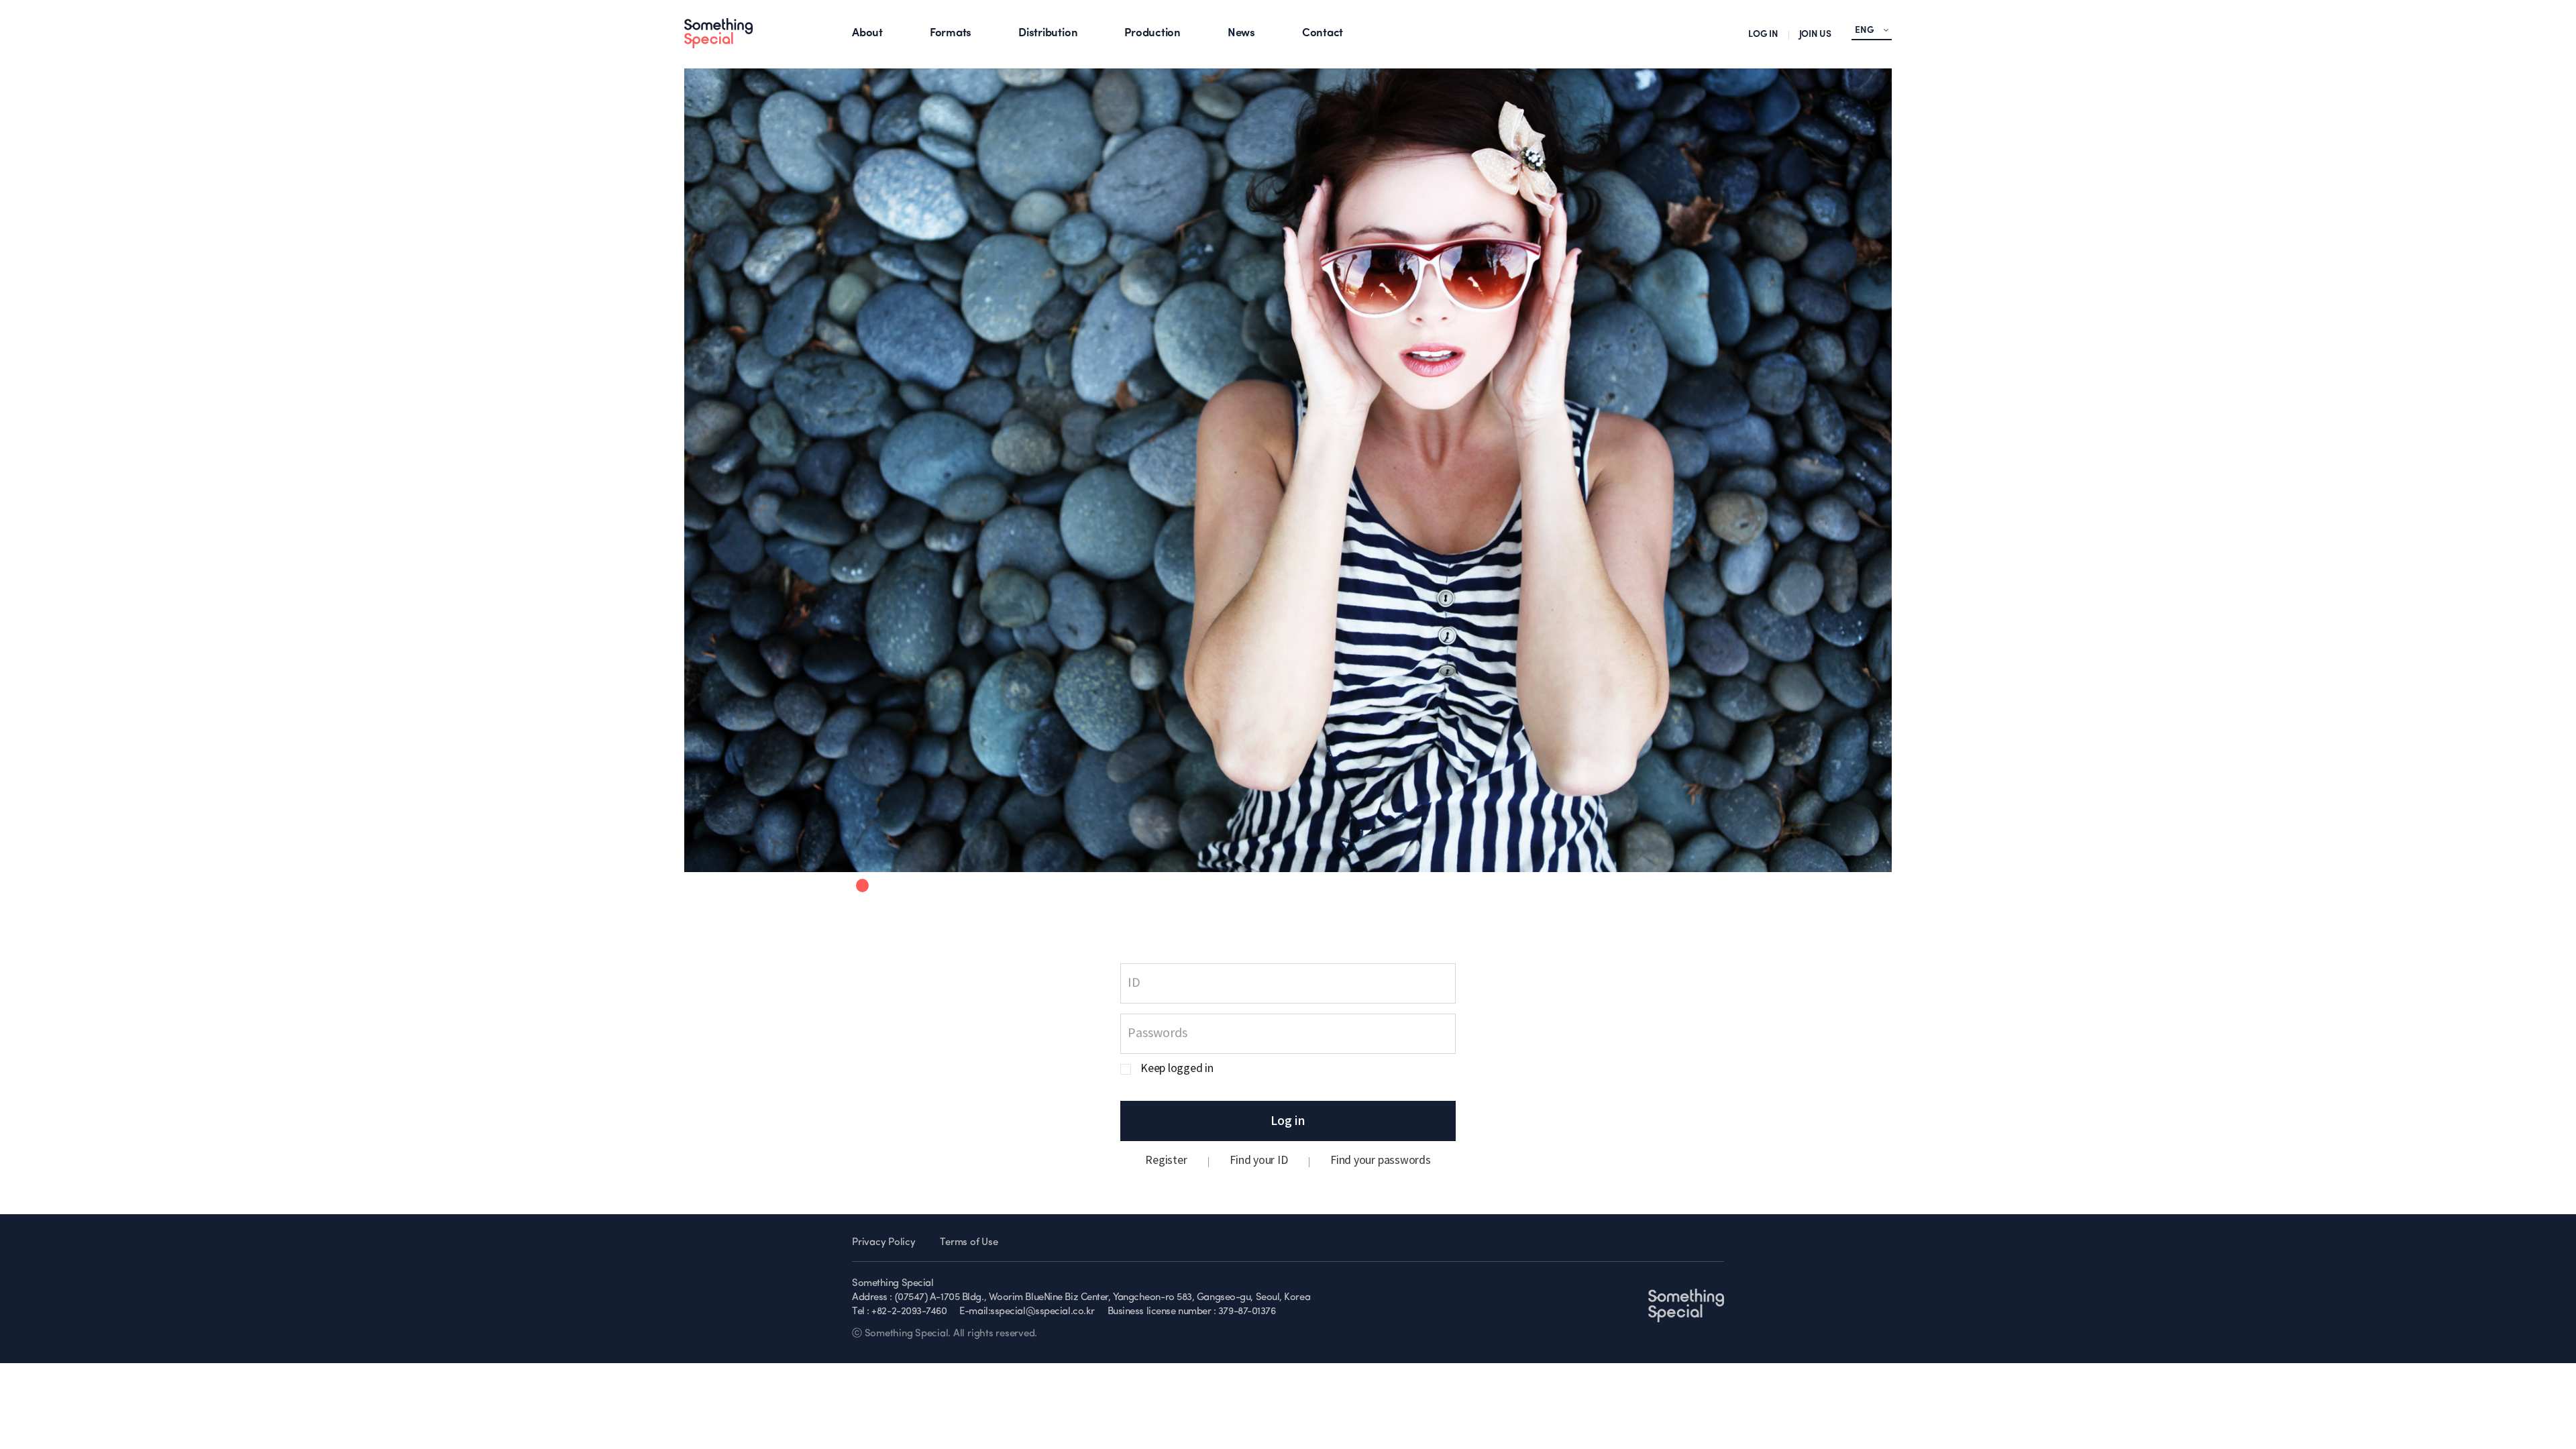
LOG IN (1763, 35)
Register (1166, 1161)
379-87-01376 (1247, 1312)
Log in (1288, 1121)
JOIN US (1815, 35)
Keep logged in (1177, 1069)
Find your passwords (1380, 1161)
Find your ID (1258, 1161)
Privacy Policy (884, 1243)
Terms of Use (969, 1243)
